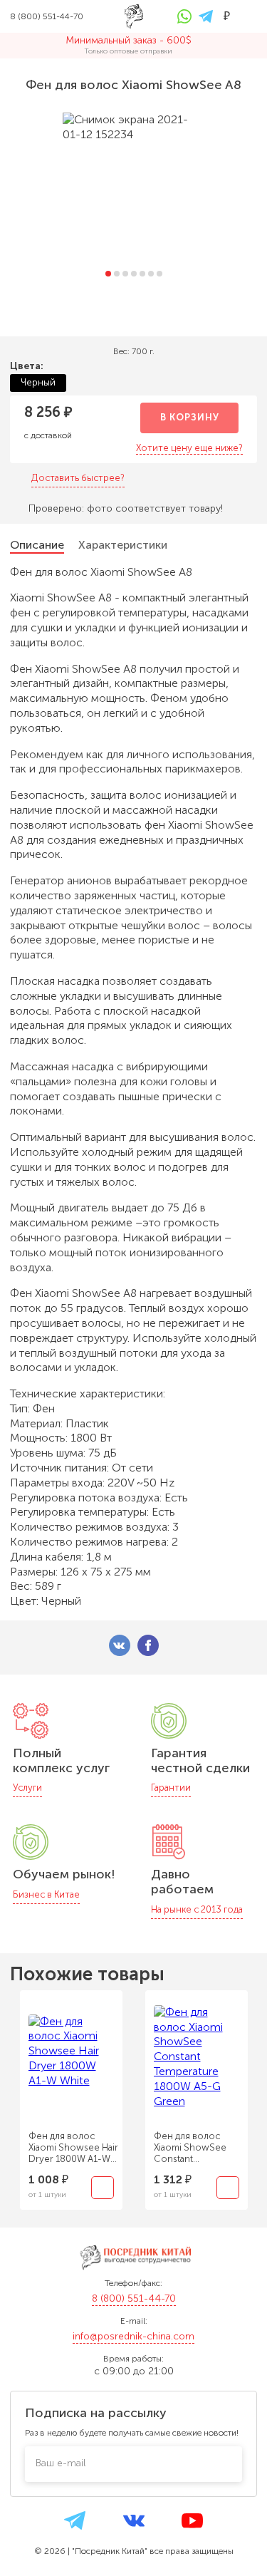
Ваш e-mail (61, 2463)
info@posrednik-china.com (133, 2336)
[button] (108, 274)
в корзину (190, 417)
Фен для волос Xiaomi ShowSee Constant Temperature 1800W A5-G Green (197, 2148)
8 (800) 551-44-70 (134, 2298)
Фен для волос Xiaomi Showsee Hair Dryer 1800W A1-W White (73, 2148)
